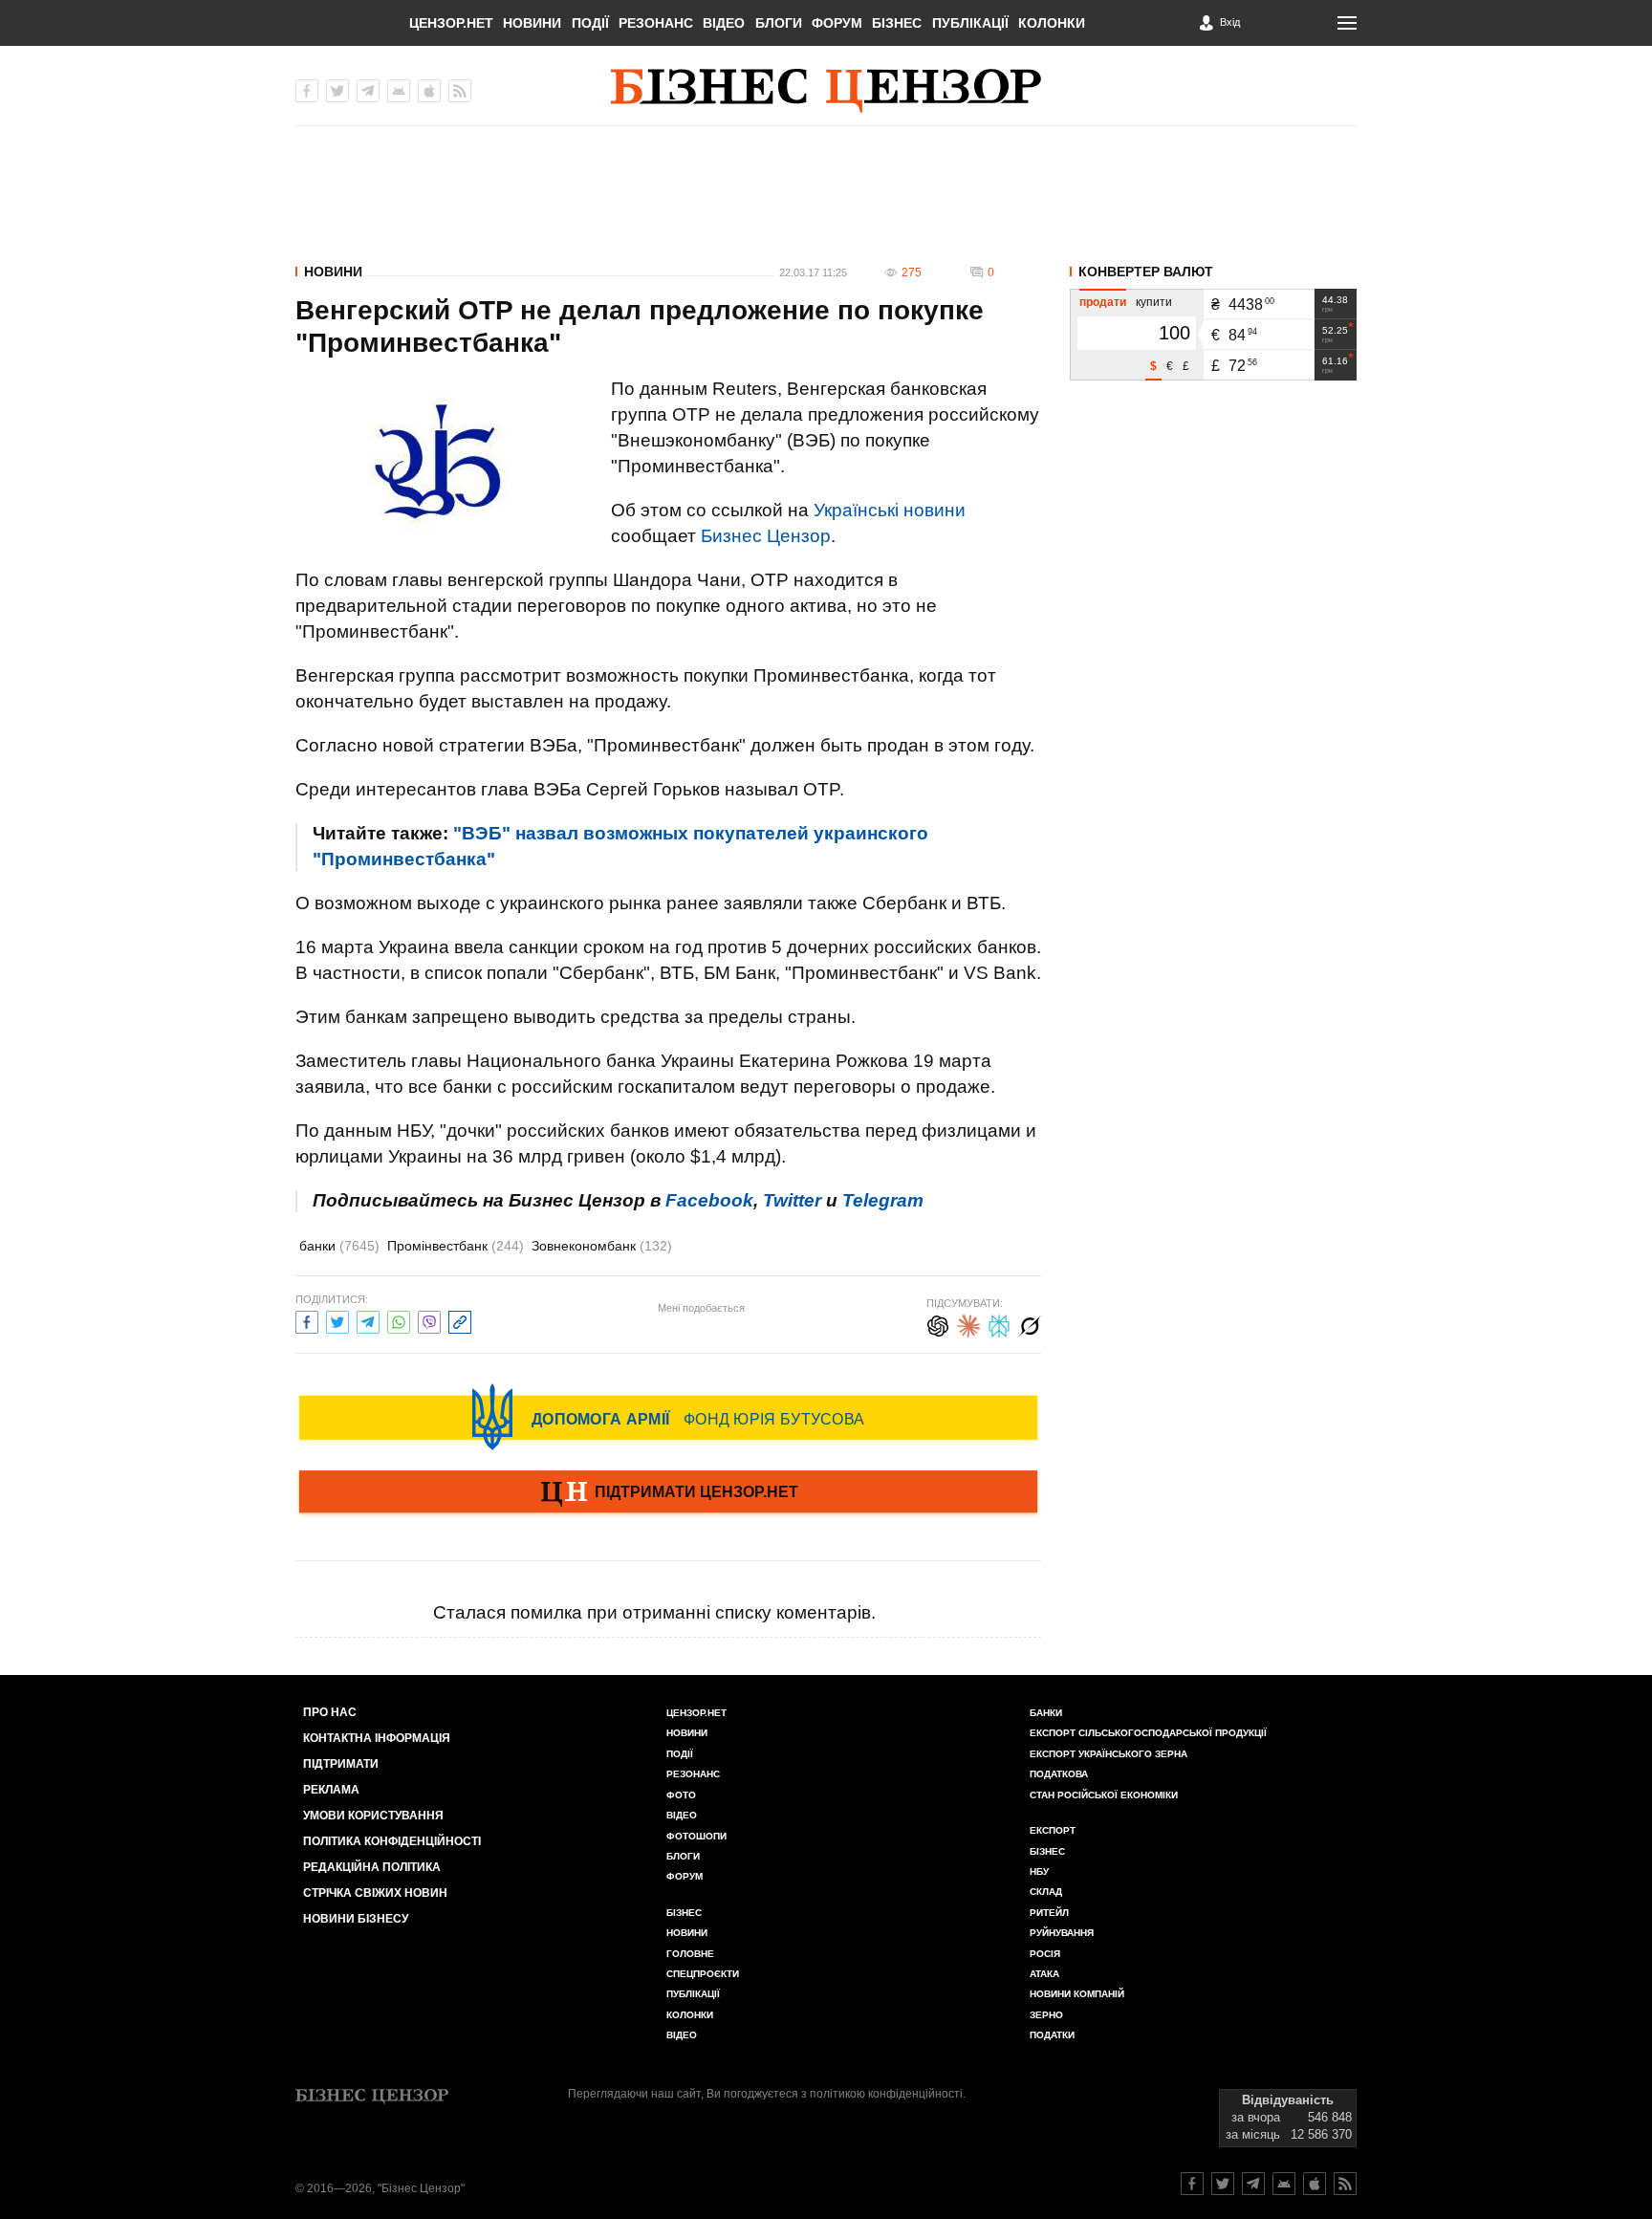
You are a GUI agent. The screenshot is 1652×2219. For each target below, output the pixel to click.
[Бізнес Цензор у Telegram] (368, 91)
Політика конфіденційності (392, 1841)
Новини (532, 23)
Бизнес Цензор (766, 536)
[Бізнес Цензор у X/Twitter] (337, 91)
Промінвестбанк (456, 1246)
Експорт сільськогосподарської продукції (1148, 1733)
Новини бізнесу (356, 1919)
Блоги (779, 23)
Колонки (1052, 23)
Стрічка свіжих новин (375, 1893)
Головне (690, 1954)
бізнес (1047, 1851)
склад (1046, 1892)
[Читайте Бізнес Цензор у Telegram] (1253, 2184)
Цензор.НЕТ (451, 23)
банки (339, 1246)
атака (1044, 1974)
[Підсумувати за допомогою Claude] (968, 1324)
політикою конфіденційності (886, 2094)
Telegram (883, 1200)
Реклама (331, 1790)
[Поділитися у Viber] (429, 1320)
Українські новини (890, 510)
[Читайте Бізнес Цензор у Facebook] (1192, 2184)
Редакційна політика (372, 1867)
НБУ (1039, 1871)
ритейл (1049, 1913)
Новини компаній (1077, 1994)
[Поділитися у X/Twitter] (337, 1320)
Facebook (709, 1200)
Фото (681, 1795)
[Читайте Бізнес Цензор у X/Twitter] (1223, 2184)
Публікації (970, 23)
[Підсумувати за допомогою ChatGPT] (938, 1324)
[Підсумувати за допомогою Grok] (1030, 1324)
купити (1154, 302)
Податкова (1059, 1774)
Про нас (330, 1712)
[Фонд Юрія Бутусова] (668, 1417)
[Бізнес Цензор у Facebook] (307, 91)
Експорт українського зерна (1109, 1754)
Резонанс (656, 23)
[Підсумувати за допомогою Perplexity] (999, 1324)
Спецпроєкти (703, 1974)
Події (590, 23)
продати (1103, 302)
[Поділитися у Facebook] (307, 1320)
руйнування (1062, 1933)
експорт (1053, 1830)
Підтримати (341, 1764)
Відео (724, 23)
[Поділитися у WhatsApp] (399, 1320)
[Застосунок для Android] (399, 91)
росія (1045, 1954)
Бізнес (897, 23)
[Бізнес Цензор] (826, 91)
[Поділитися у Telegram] (368, 1320)
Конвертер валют (1146, 272)
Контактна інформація (377, 1738)
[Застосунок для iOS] (429, 91)
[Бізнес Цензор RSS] (460, 91)
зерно (1046, 2015)
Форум (837, 23)
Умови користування (373, 1816)
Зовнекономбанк (602, 1246)
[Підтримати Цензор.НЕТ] (668, 1493)
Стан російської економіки (1104, 1795)
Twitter (792, 1200)
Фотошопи (696, 1836)
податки (1052, 2035)
